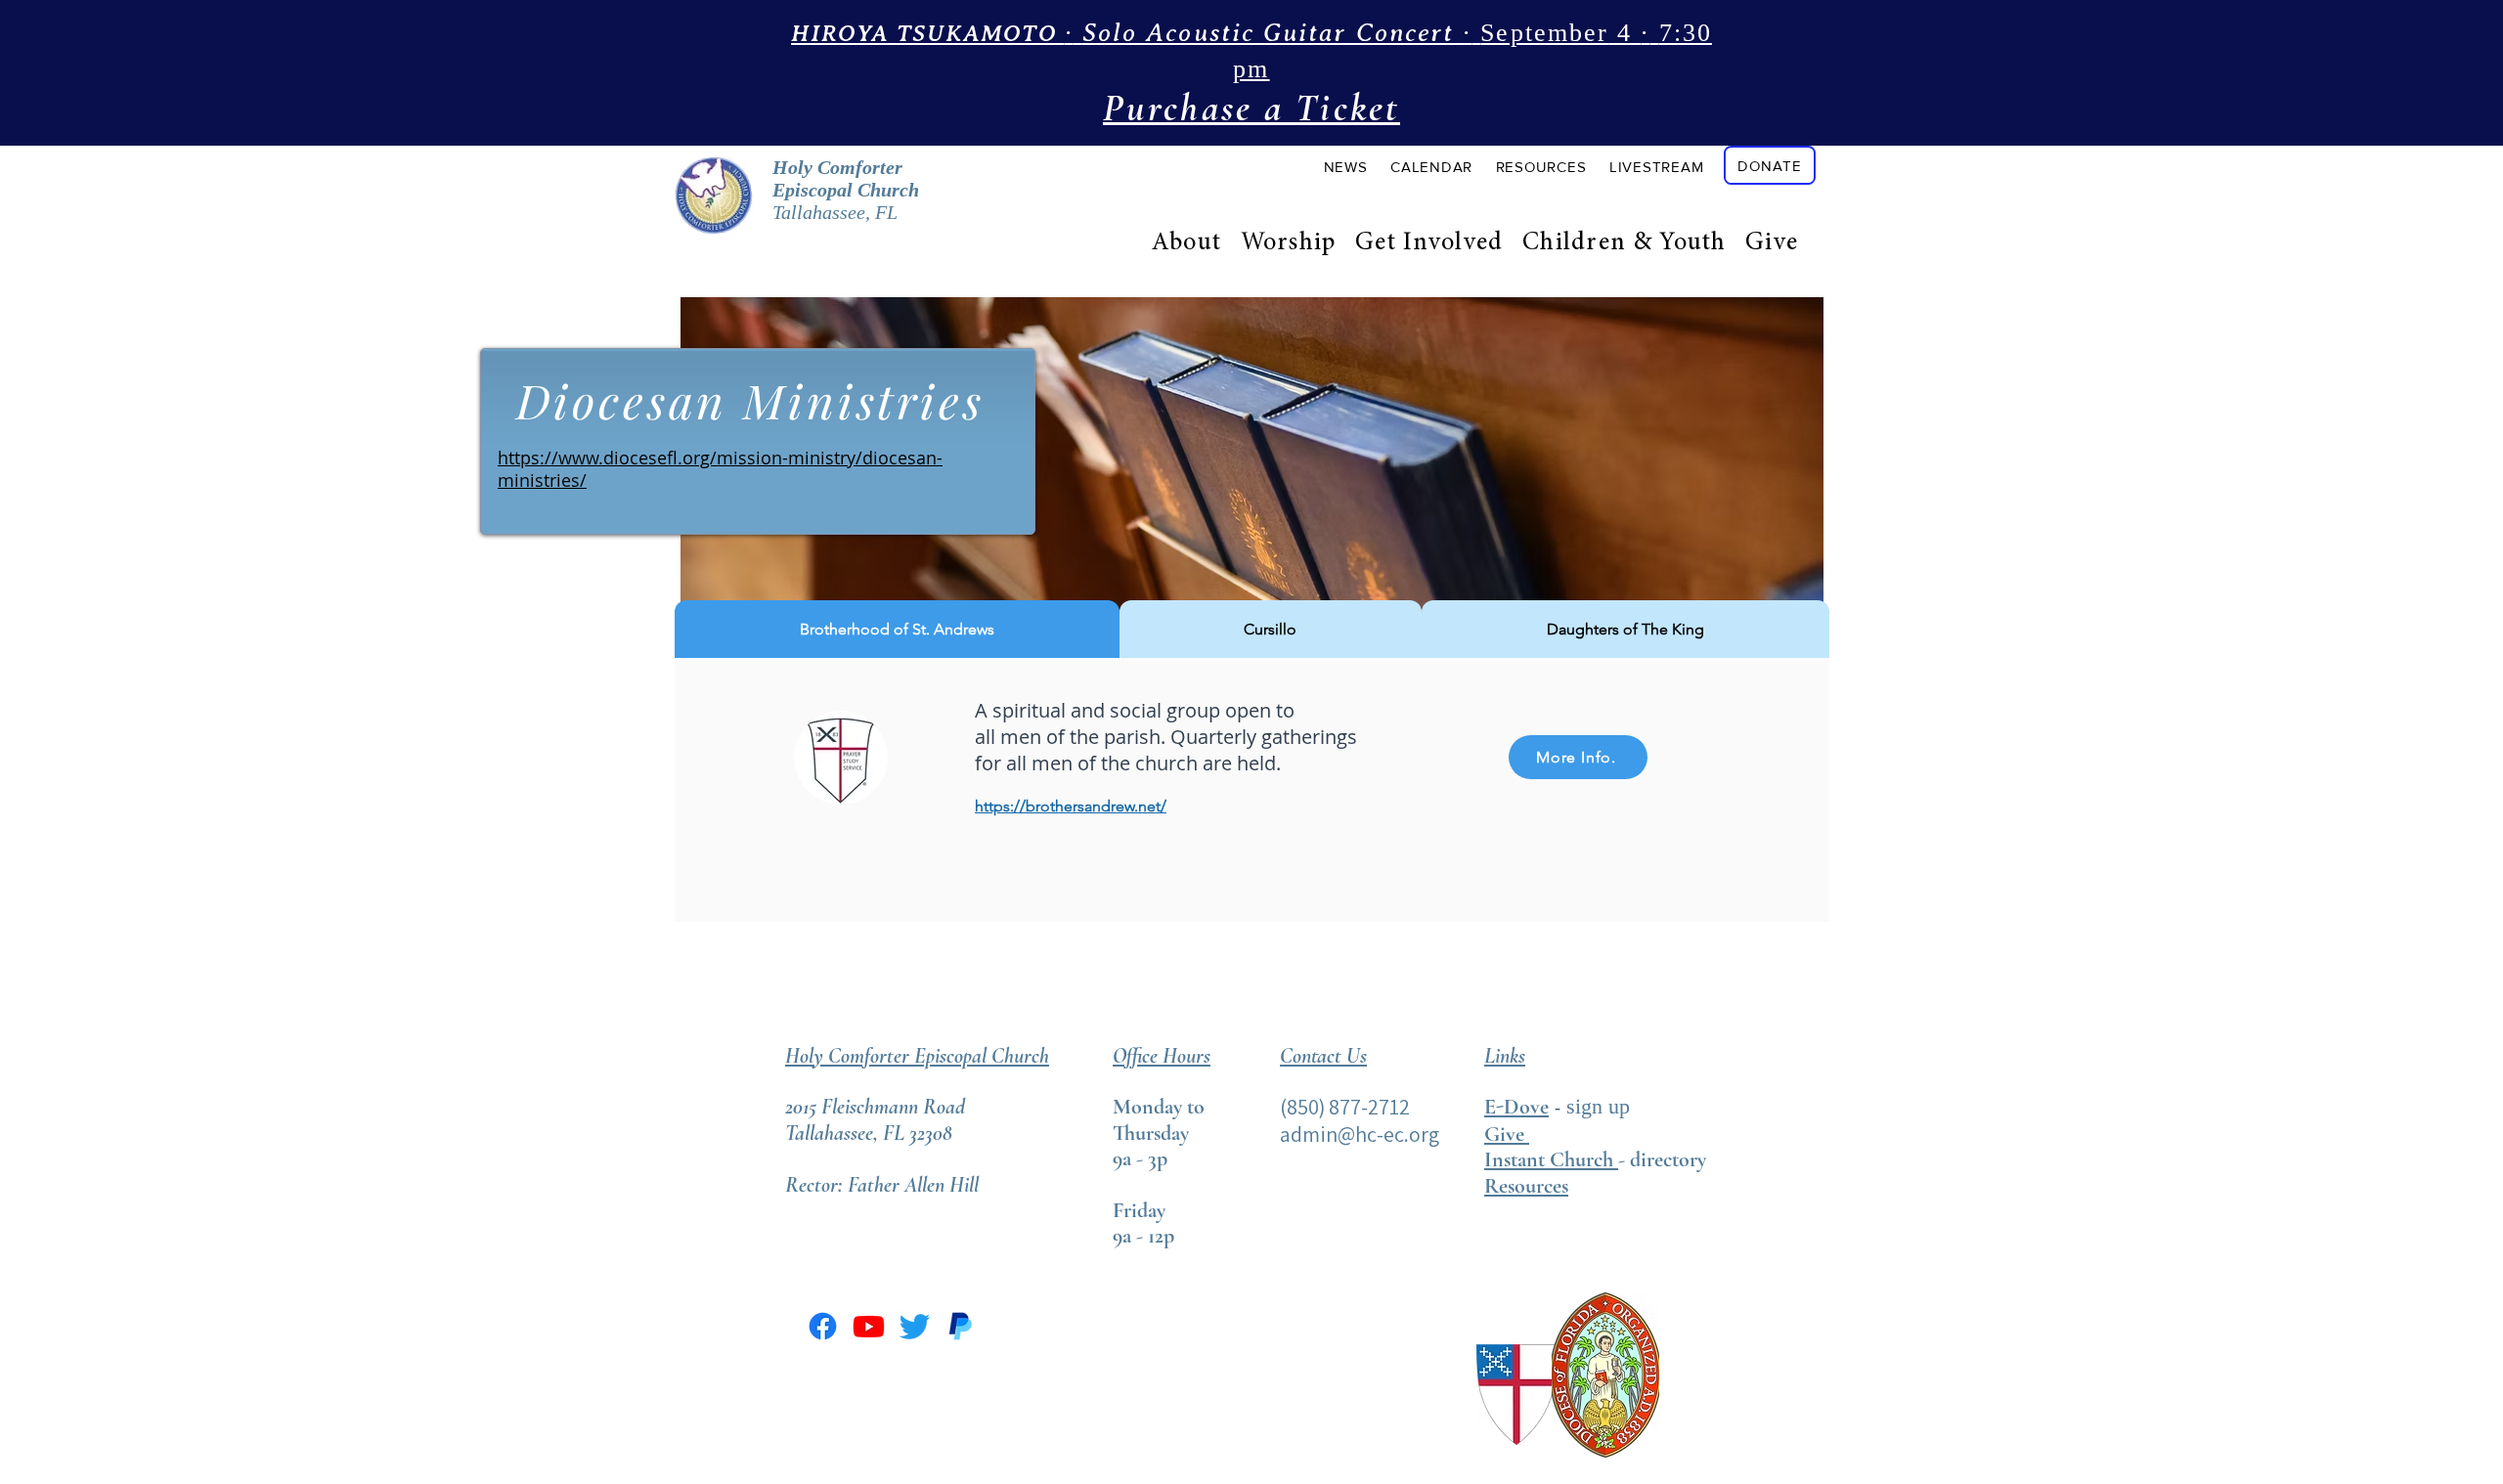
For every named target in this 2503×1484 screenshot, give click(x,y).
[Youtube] (869, 1326)
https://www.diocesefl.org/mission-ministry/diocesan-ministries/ (720, 469)
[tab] (897, 629)
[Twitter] (915, 1326)
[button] (1345, 166)
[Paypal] (961, 1326)
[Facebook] (823, 1326)
